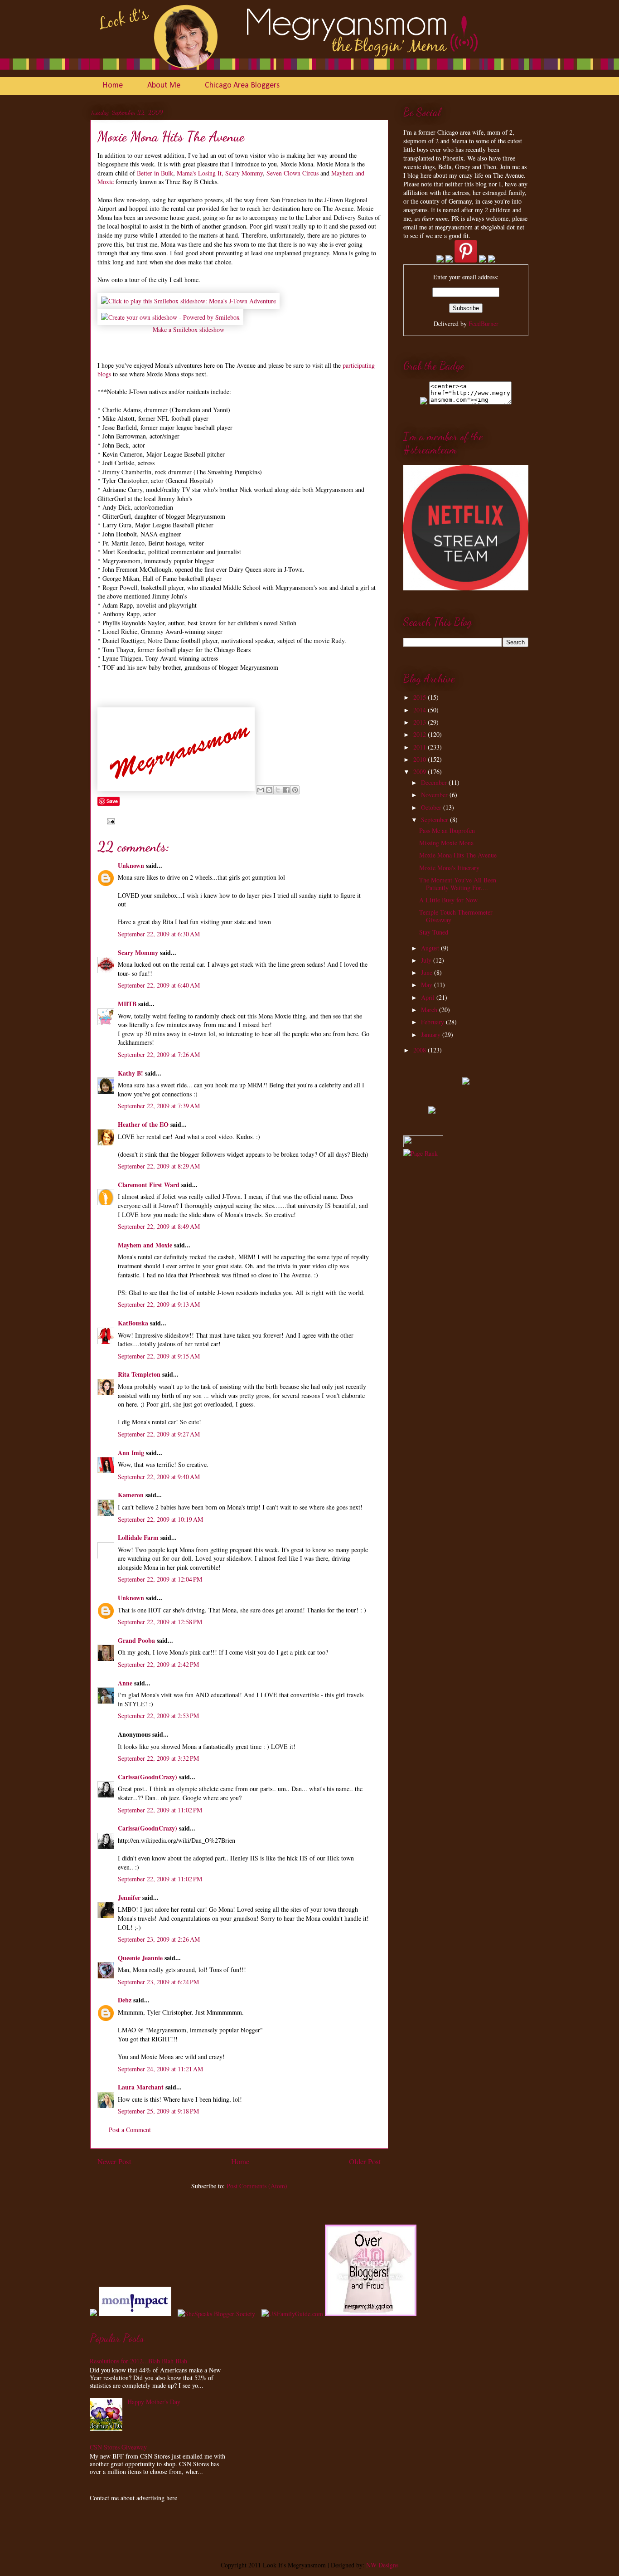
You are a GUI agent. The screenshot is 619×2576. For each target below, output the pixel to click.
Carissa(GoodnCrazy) (147, 1777)
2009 (421, 772)
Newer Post (114, 2161)
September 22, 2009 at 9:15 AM (159, 1356)
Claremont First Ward (149, 1185)
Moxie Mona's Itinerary (449, 868)
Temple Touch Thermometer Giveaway (456, 916)
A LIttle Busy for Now (448, 900)
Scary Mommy (244, 173)
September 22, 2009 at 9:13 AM (159, 1304)
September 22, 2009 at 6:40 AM (159, 985)
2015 (421, 697)
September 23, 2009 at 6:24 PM (158, 1982)
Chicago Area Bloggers (242, 85)
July (427, 960)
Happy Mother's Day (154, 2402)
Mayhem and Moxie (145, 1245)
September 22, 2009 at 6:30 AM (159, 934)
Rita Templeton (139, 1374)
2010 (421, 759)
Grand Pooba (136, 1640)
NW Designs (381, 2565)
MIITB (127, 1004)
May (428, 985)
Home (113, 85)
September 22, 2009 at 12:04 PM (160, 1579)
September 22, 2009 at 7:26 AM (159, 1054)
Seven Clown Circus (293, 173)
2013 (421, 722)
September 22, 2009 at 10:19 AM (160, 1519)
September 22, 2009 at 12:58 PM (160, 1622)
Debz (125, 2000)
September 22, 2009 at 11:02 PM (160, 1810)
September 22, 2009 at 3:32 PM (158, 1758)
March (430, 1010)
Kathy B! (131, 1073)
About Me (164, 85)
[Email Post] (109, 820)
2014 (421, 710)
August (431, 948)
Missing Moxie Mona (446, 843)
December (435, 782)
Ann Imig (131, 1453)
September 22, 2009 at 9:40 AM (159, 1477)
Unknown (131, 865)
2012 (421, 734)
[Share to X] (278, 790)
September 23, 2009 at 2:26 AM (159, 1939)
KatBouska (133, 1323)
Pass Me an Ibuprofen (447, 830)
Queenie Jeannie (140, 1958)
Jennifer (129, 1897)
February (433, 1022)
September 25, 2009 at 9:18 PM (158, 2111)
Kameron (131, 1495)
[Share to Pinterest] (295, 790)
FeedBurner (484, 324)
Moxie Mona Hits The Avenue (458, 855)
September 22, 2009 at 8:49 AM (159, 1226)
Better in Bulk (155, 173)
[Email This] (261, 790)
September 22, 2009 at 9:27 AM (159, 1434)
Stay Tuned (434, 932)
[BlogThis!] (269, 790)
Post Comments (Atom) (257, 2186)
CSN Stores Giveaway (118, 2447)
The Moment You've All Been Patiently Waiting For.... (458, 884)
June (428, 972)
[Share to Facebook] (286, 790)
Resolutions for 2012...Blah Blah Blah (138, 2361)
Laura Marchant (141, 2087)
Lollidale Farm (138, 1537)
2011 (421, 747)
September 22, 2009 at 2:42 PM (158, 1664)
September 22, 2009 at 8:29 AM (159, 1166)
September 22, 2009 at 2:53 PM (158, 1716)
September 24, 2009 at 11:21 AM (160, 2069)
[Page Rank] (421, 1153)
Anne (125, 1683)
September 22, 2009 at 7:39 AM (159, 1106)
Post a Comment (130, 2130)
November (435, 795)
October (432, 807)
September (435, 820)
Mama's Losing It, (200, 173)
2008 (421, 1050)
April (429, 997)
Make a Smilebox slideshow (189, 329)
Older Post (365, 2161)
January (432, 1035)
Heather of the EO (143, 1124)
